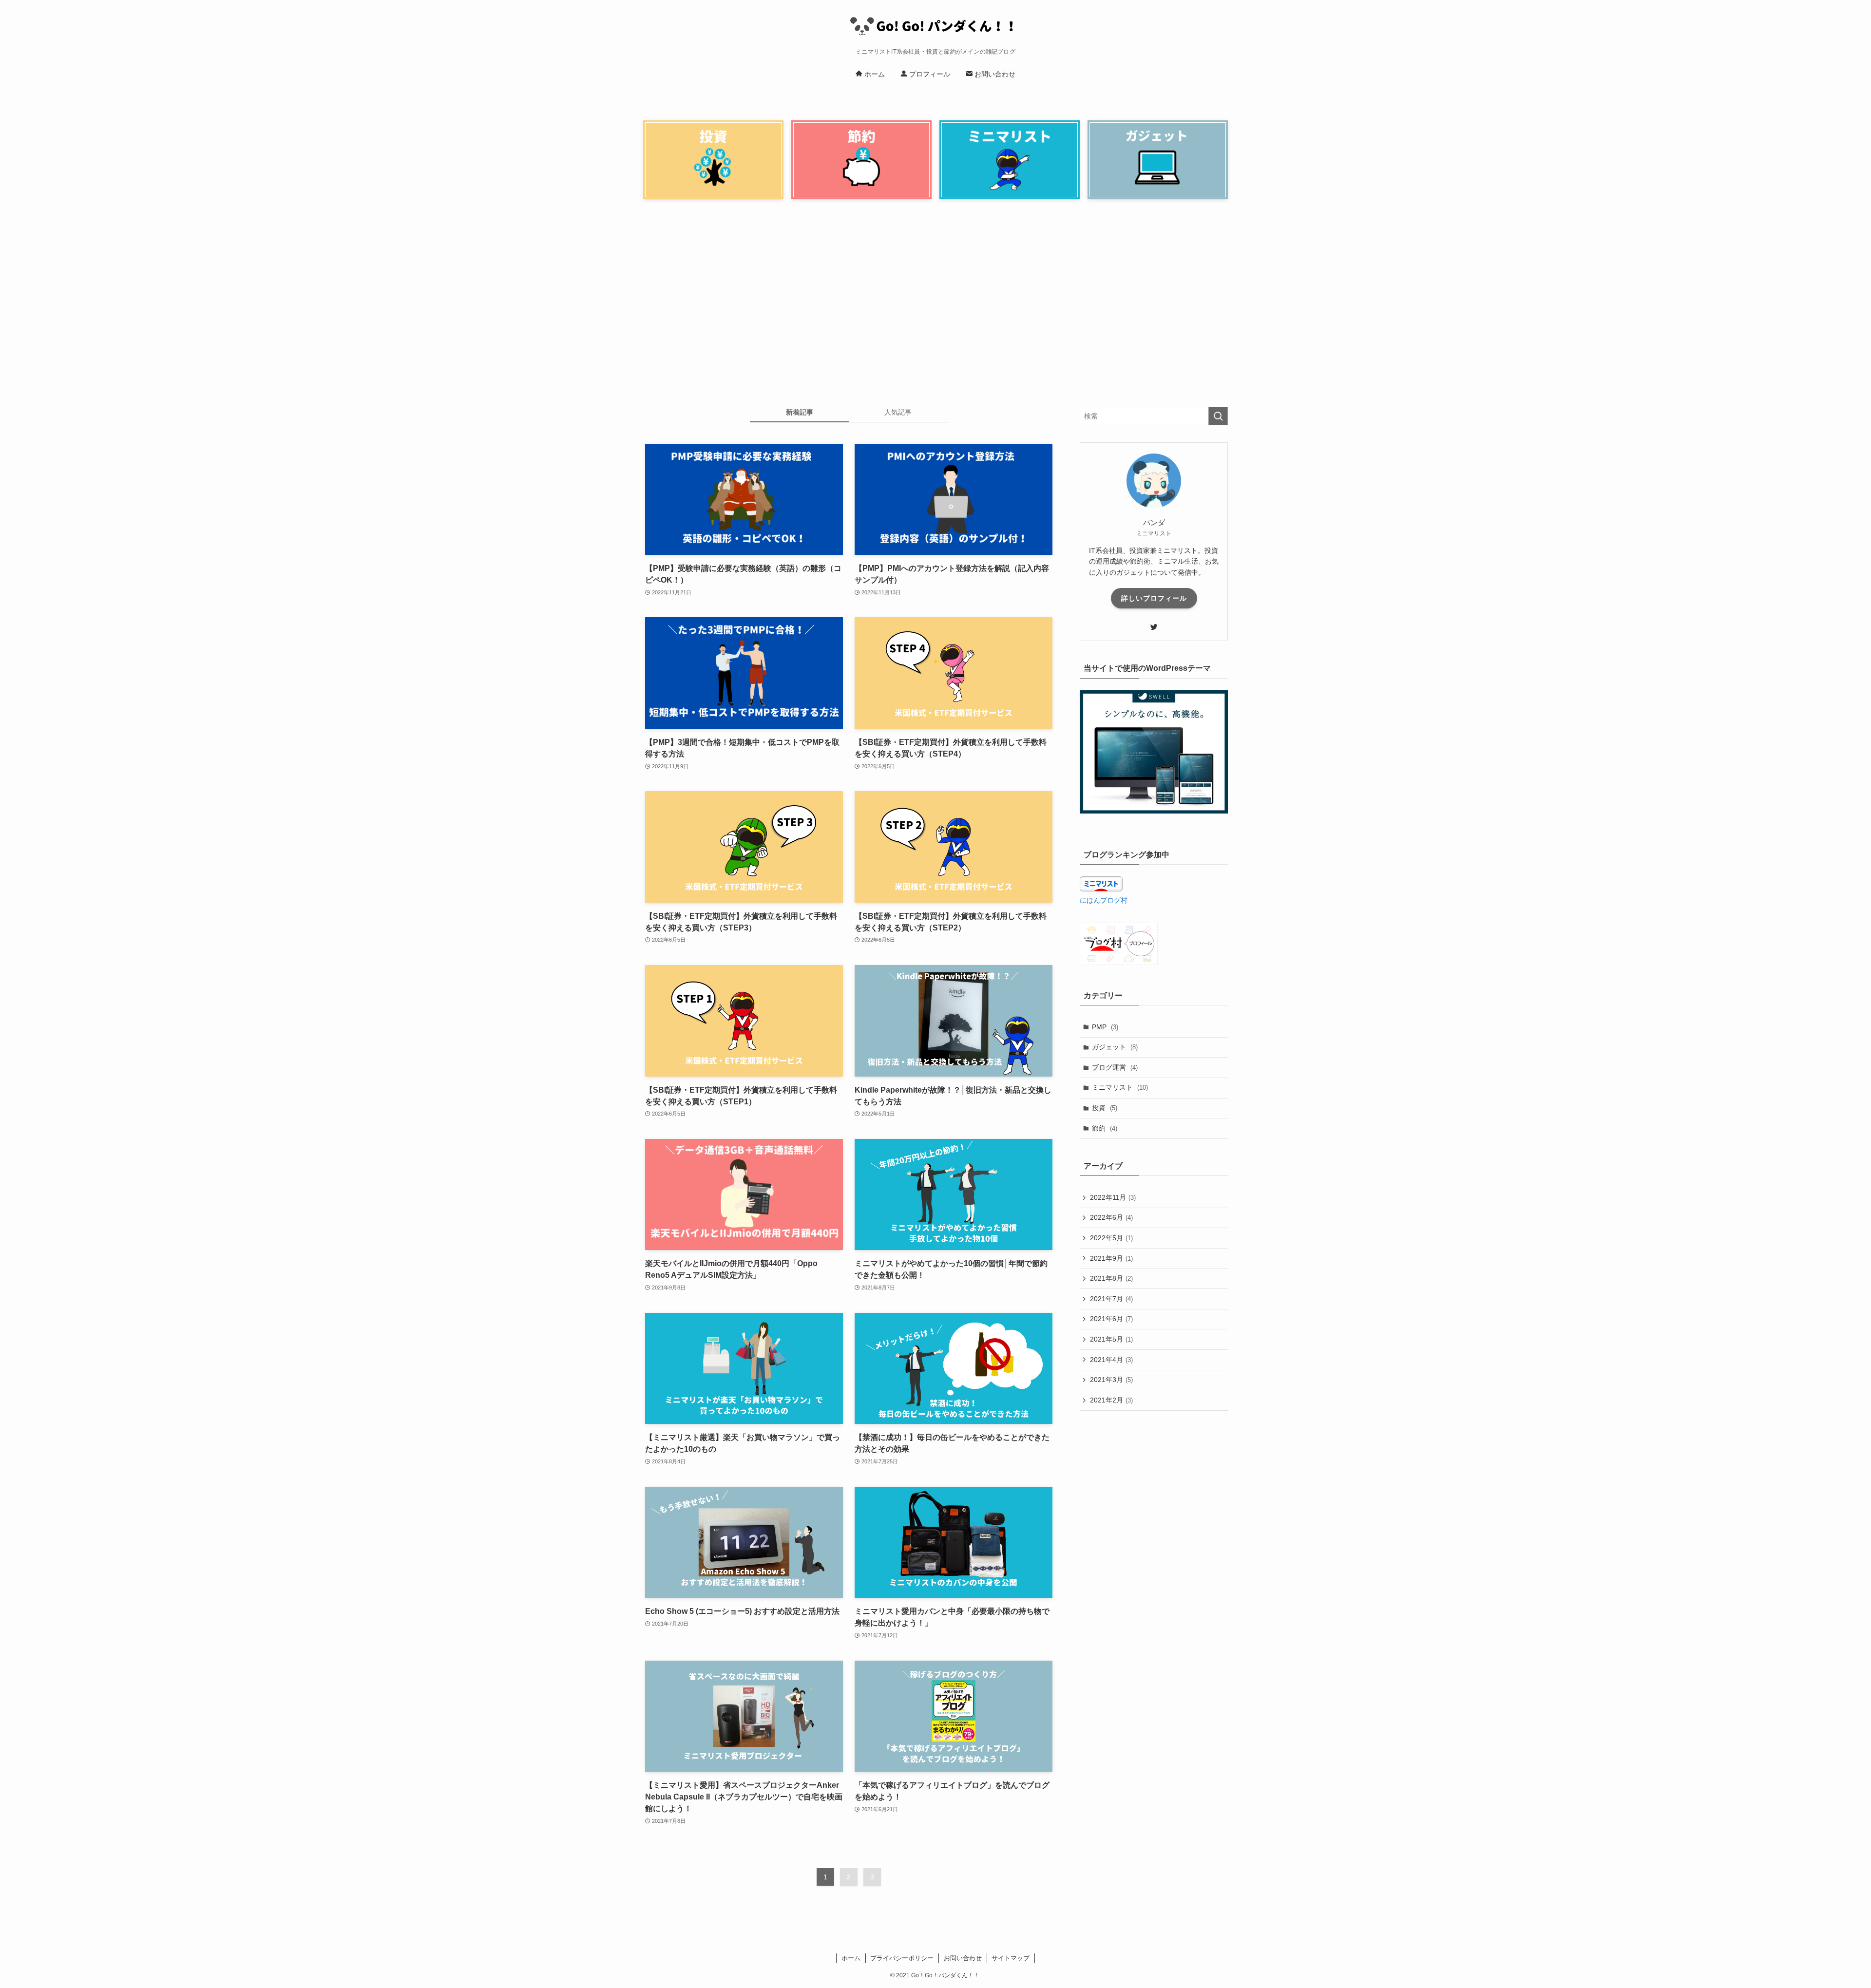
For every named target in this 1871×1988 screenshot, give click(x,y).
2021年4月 (1111, 1360)
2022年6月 (1111, 1217)
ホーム (851, 1958)
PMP (1105, 1027)
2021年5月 (1111, 1339)
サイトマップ (1011, 1958)
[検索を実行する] (1218, 416)
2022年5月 (1111, 1238)
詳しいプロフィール (1154, 598)
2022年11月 (1113, 1197)
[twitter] (1154, 627)
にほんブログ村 (1104, 900)
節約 (1105, 1128)
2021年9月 (1111, 1258)
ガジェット (1115, 1047)
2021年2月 (1111, 1400)
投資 (1105, 1108)
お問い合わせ (963, 1958)
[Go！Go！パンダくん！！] (935, 26)
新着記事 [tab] (800, 412)
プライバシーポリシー (902, 1958)
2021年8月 (1111, 1278)
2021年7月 (1111, 1299)
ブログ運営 (1115, 1067)
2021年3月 (1111, 1380)
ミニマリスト (1120, 1087)
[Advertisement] (935, 307)
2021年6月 (1111, 1319)
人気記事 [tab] (898, 412)
